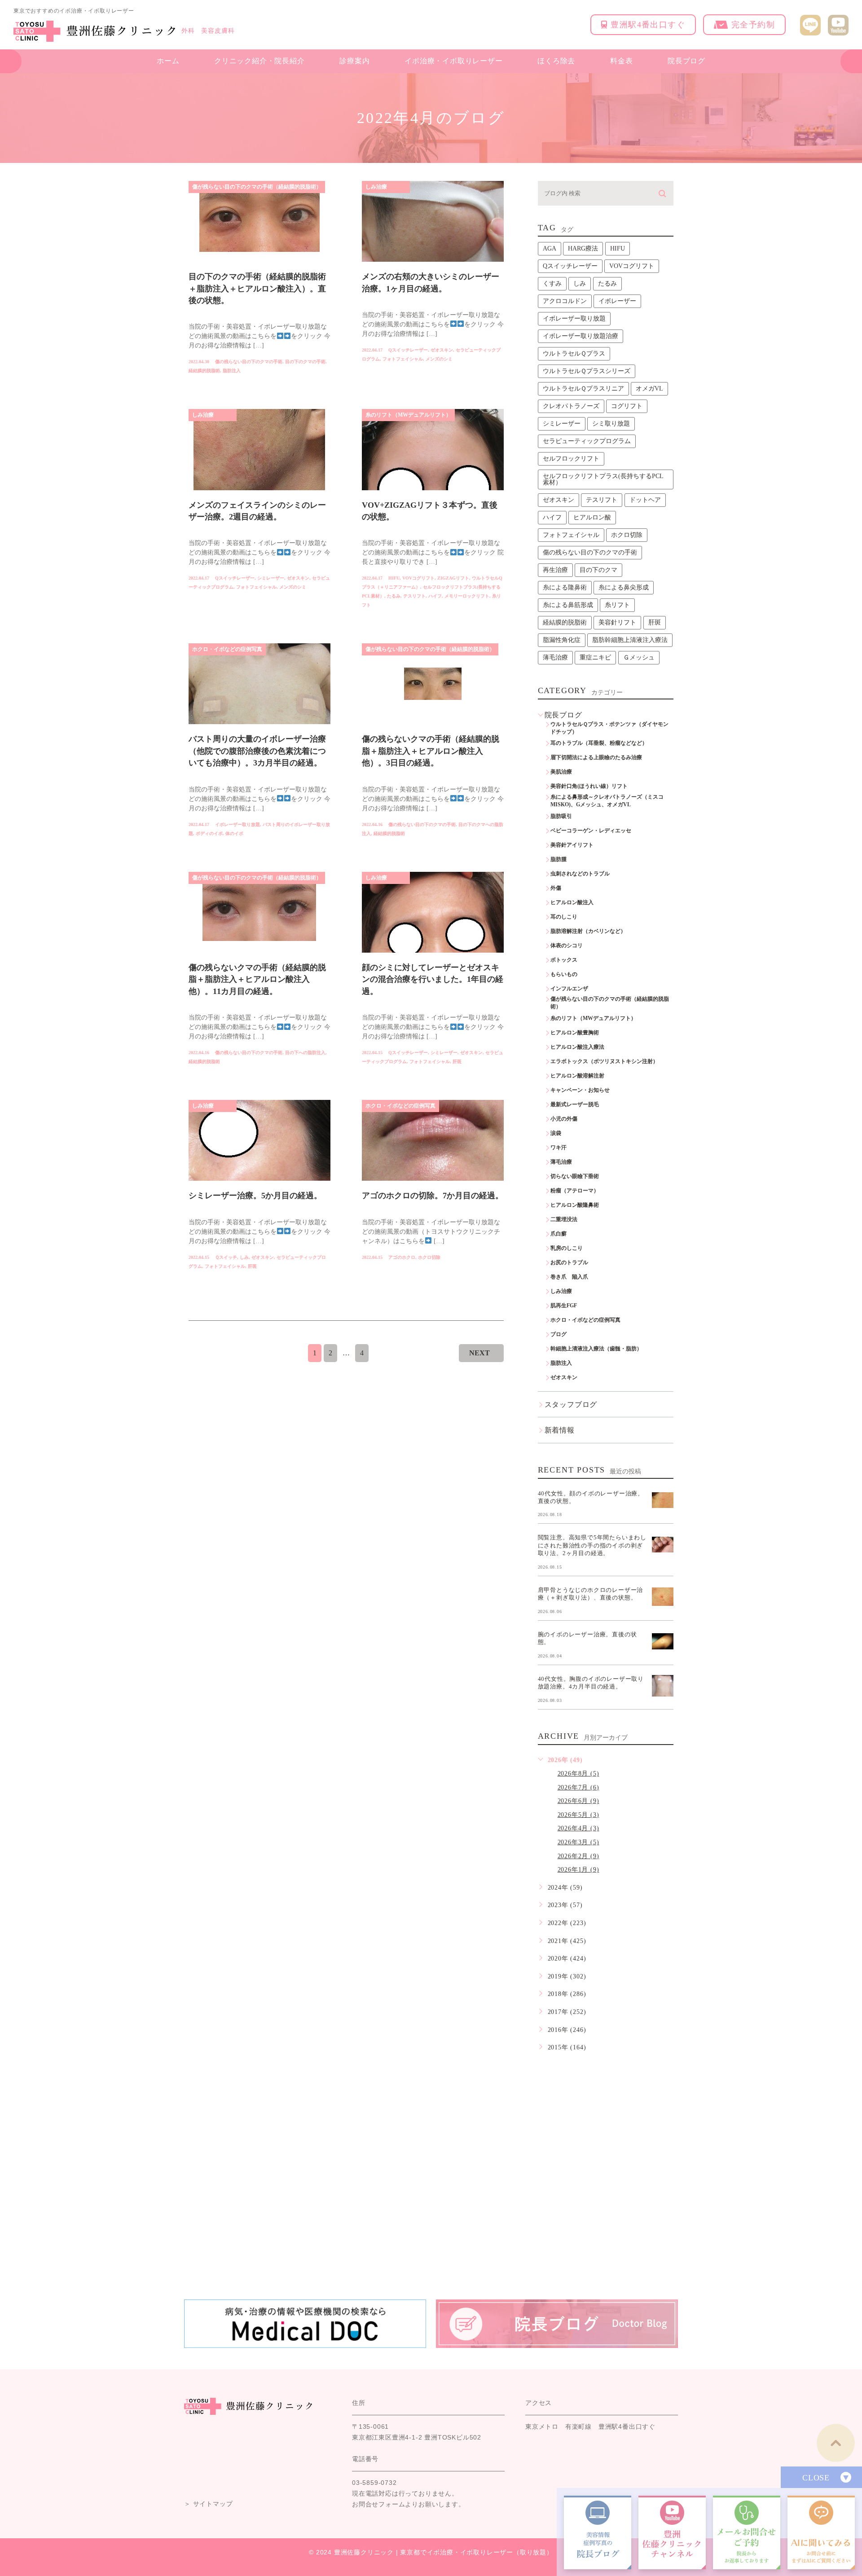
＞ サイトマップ (208, 2504)
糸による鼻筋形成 (568, 605)
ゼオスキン (442, 350)
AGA (550, 248)
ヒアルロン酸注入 (572, 902)
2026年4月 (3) (578, 1828)
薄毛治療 (555, 657)
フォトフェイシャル (403, 359)
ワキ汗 (559, 1147)
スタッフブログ (571, 1404)
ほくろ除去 (556, 61)
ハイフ (435, 596)
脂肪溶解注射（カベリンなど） (588, 931)
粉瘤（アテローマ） (575, 1191)
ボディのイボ (209, 833)
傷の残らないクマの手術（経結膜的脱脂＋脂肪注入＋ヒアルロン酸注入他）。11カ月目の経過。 (257, 979)
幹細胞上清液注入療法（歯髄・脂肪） (596, 1349)
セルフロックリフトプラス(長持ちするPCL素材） (603, 479)
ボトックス (564, 960)
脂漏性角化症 (562, 640)
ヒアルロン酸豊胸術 (575, 1033)
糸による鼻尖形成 (624, 587)
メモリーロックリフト (467, 596)
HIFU (394, 578)
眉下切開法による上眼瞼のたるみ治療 (596, 757)
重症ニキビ (595, 657)
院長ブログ (686, 61)
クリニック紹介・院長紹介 (259, 61)
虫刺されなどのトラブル (580, 874)
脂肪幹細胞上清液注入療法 (630, 640)
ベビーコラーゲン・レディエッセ (591, 831)
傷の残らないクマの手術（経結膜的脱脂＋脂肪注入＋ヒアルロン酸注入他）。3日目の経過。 (431, 751)
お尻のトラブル (569, 1262)
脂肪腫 (559, 859)
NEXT (479, 1353)
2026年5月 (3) (578, 1815)
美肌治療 (561, 772)
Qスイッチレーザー (408, 350)
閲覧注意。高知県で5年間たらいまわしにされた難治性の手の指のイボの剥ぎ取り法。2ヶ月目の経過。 (592, 1545)
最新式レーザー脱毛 (575, 1104)
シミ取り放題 (611, 424)
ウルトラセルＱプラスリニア (583, 389)
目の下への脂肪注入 (305, 1053)
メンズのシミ (439, 359)
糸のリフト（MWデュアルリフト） (408, 415)
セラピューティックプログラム (587, 441)
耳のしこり (564, 917)
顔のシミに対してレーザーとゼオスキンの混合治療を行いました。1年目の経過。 (433, 979)
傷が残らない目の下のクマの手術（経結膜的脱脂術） (257, 187)
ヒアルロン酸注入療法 (577, 1047)
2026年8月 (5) (578, 1774)
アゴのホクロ (402, 1257)
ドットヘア (645, 500)
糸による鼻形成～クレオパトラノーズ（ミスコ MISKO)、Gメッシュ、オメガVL (610, 801)
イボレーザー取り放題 (237, 824)
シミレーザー (271, 578)
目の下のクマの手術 (305, 362)
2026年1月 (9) (578, 1870)
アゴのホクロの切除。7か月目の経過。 (433, 1196)
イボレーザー (617, 301)
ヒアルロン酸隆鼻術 (575, 1205)
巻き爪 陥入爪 (569, 1277)
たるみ (394, 596)
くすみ (552, 284)
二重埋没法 (564, 1219)
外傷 (556, 888)
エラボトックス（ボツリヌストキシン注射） (604, 1061)
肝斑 (457, 1062)
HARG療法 (583, 248)
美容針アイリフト (572, 845)
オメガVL (649, 389)
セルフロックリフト (571, 459)
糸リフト (617, 605)
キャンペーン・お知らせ (580, 1090)
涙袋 (556, 1133)
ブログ (559, 1334)
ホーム (168, 61)
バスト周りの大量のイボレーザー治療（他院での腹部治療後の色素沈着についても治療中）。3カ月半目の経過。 (257, 751)
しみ (244, 1257)
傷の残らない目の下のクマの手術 (249, 362)
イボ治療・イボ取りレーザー (453, 61)
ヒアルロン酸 (592, 517)
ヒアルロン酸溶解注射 (577, 1076)
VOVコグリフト (418, 578)
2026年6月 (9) (578, 1801)
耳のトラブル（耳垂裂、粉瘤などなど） (599, 743)
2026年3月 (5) (578, 1842)
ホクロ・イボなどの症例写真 (227, 649)
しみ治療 (376, 187)
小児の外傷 (564, 1119)
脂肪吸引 (561, 816)
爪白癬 (559, 1234)
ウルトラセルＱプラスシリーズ (587, 371)
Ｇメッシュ (639, 657)
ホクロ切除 (429, 1257)
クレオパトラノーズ (571, 406)
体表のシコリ (567, 945)
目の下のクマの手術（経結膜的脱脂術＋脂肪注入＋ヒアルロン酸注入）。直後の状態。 (257, 288)
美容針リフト (617, 622)
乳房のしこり (567, 1248)
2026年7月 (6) (578, 1787)
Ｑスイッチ (226, 1257)
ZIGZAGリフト (453, 578)
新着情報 (560, 1430)
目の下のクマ (598, 570)
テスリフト (414, 596)
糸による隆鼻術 (565, 587)
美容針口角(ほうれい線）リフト (589, 786)
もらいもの (564, 974)
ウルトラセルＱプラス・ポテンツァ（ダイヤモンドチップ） (609, 728)
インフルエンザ (569, 989)
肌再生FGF (564, 1306)
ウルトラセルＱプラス (574, 354)
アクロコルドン (565, 301)
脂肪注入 (232, 371)
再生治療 (555, 570)
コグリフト (627, 406)
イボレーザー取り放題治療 (581, 336)
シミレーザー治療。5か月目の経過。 (255, 1196)
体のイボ (234, 833)
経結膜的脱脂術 (204, 371)
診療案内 (354, 61)
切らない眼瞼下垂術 (575, 1176)
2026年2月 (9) (578, 1856)
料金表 (621, 61)
